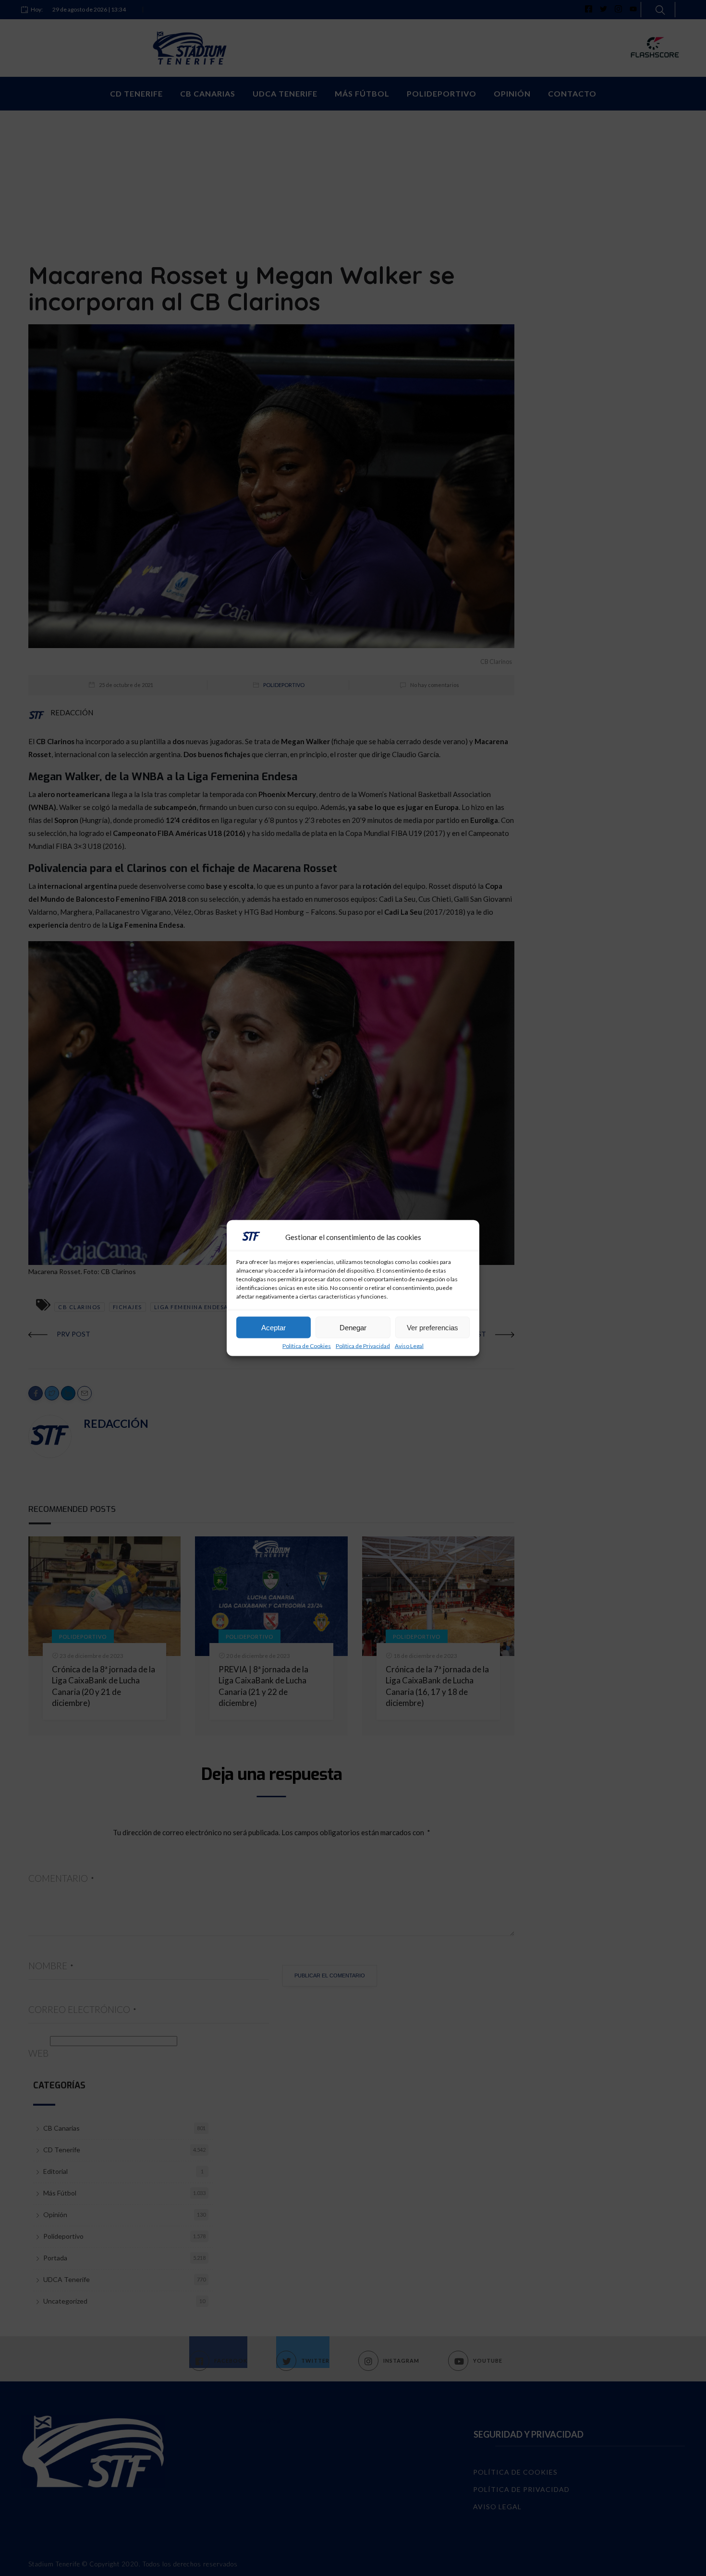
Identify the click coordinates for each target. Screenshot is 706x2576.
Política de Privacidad (363, 1346)
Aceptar (274, 1327)
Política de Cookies (307, 1346)
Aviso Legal (409, 1346)
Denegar (353, 1327)
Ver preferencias (432, 1327)
